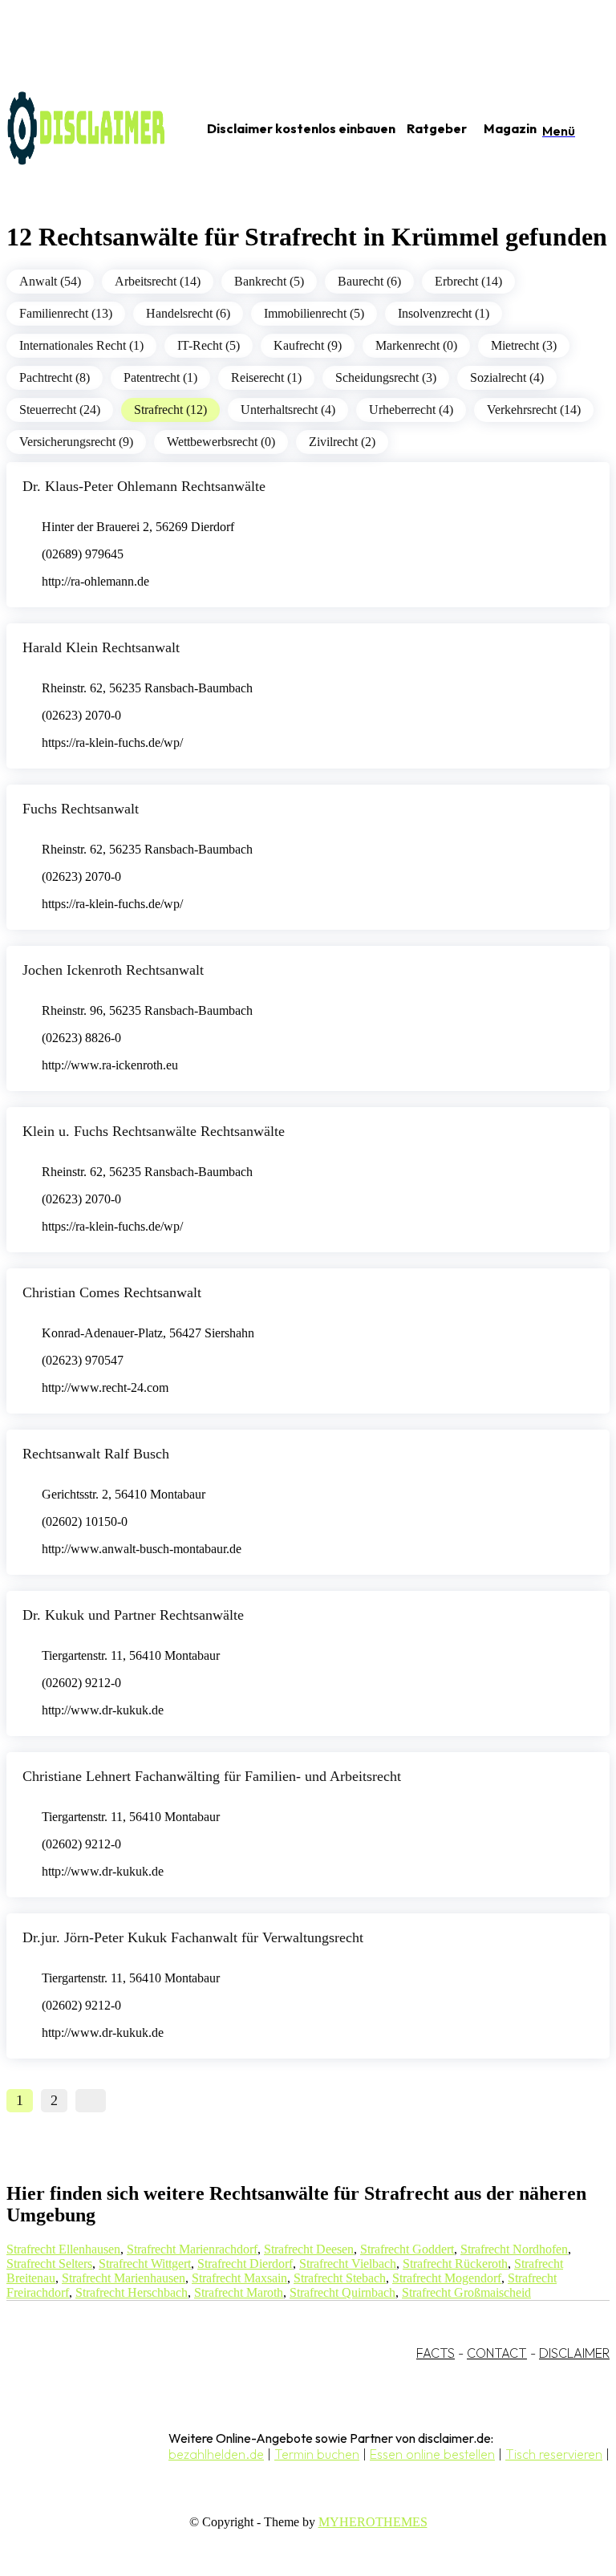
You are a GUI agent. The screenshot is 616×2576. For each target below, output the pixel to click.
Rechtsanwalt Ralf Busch (96, 1454)
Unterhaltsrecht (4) (288, 410)
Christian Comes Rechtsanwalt (112, 1292)
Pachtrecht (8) (55, 377)
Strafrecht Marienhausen (124, 2278)
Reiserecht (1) (266, 377)
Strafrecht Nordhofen (514, 2249)
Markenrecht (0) (416, 345)
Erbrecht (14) (468, 281)
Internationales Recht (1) (81, 345)
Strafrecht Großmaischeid (466, 2292)
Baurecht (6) (369, 281)
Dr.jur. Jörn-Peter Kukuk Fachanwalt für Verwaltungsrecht (193, 1937)
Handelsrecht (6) (188, 313)
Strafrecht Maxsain (239, 2278)
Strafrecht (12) (170, 410)
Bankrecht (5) (269, 281)
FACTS (436, 2353)
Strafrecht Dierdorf (245, 2264)
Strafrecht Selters (49, 2264)
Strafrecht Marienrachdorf (192, 2249)
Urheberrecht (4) (411, 410)
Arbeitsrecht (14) (158, 281)
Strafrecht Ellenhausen (63, 2249)
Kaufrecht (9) (308, 345)
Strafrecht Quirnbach (342, 2292)
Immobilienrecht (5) (314, 313)
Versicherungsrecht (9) (76, 442)
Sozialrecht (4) (507, 377)
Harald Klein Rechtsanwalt (101, 647)
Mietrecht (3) (524, 345)
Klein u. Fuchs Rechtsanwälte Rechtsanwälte (154, 1131)
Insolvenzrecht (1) (444, 313)
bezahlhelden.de (216, 2454)
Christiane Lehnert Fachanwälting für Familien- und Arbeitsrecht (212, 1776)
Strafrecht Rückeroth (455, 2264)
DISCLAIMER (574, 2353)
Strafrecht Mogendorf (447, 2278)
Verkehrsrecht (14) (534, 410)
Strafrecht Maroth (239, 2292)
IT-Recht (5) (209, 345)
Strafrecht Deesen (309, 2249)
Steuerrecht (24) (60, 410)
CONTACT (497, 2353)
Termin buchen (317, 2454)
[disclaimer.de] (87, 129)
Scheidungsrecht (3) (386, 377)
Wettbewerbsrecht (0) (221, 442)
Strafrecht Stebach (340, 2278)
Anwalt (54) (50, 281)
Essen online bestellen (432, 2454)
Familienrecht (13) (66, 313)
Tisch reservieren (554, 2454)
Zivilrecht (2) (342, 442)
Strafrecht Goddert (407, 2249)
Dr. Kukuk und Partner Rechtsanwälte (133, 1615)
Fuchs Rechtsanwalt (81, 809)
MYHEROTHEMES (373, 2522)
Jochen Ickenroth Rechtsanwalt (113, 970)
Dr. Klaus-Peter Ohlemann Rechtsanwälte (144, 486)
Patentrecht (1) (160, 377)
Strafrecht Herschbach (132, 2292)
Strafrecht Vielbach (348, 2264)
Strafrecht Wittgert (145, 2264)
